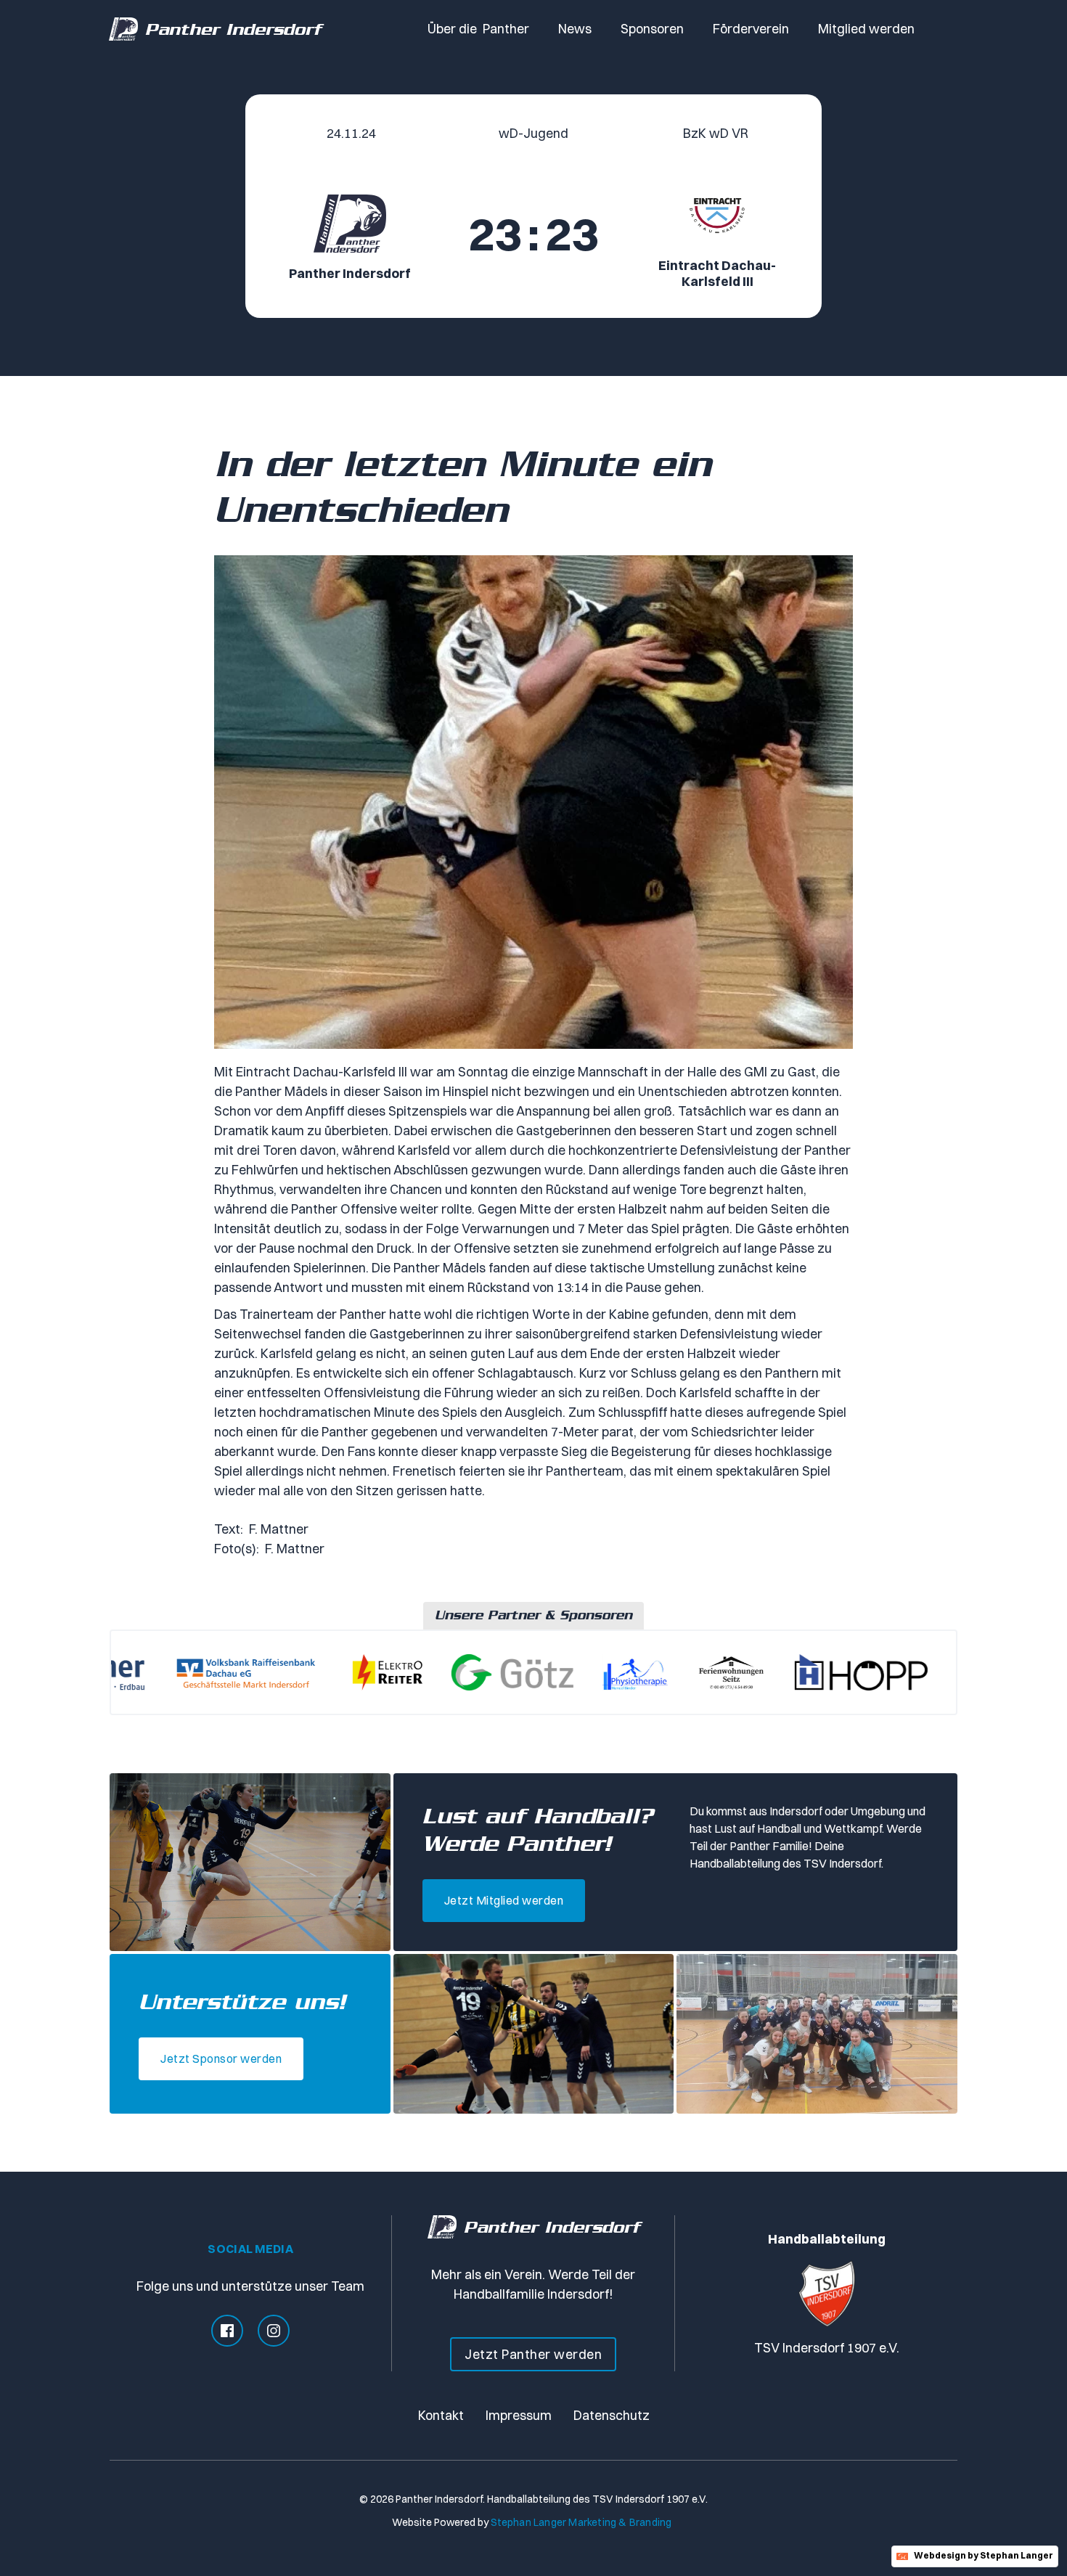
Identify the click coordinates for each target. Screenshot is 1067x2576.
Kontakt (441, 2415)
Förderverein (751, 29)
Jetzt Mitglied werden (504, 1900)
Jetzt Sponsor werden (221, 2058)
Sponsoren (652, 29)
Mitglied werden (866, 29)
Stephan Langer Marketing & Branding (581, 2522)
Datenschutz (612, 2415)
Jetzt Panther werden (533, 2354)
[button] (478, 29)
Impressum (519, 2415)
